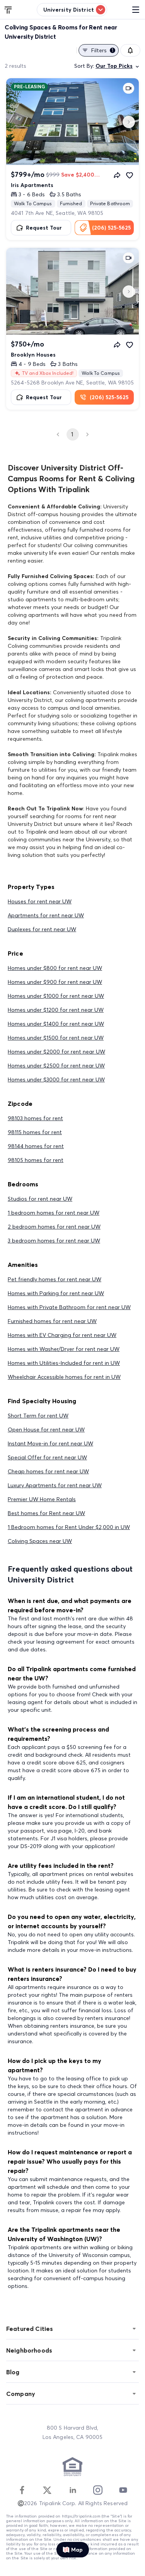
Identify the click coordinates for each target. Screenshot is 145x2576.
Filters (102, 50)
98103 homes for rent (35, 1118)
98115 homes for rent (35, 1132)
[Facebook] (22, 2490)
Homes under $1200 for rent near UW (56, 1010)
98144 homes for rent (36, 1146)
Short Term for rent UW (38, 1416)
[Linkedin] (73, 2490)
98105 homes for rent (36, 1160)
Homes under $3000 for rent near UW (56, 1079)
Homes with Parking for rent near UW (56, 1293)
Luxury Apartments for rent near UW (55, 1485)
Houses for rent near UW (40, 901)
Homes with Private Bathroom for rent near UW (69, 1307)
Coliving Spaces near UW (40, 1541)
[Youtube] (123, 2490)
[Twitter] (47, 2490)
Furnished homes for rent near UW (52, 1321)
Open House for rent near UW (46, 1430)
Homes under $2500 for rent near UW (56, 1066)
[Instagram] (98, 2490)
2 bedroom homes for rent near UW (54, 1227)
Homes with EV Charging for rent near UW (62, 1335)
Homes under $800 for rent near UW (55, 968)
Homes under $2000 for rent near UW (56, 1052)
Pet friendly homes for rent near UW (55, 1279)
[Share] (117, 175)
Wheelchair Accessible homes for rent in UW (64, 1377)
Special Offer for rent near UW (47, 1457)
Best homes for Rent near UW (46, 1513)
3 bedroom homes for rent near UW (54, 1241)
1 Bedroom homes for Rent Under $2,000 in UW (69, 1527)
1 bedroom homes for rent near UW (54, 1213)
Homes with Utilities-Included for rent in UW (64, 1363)
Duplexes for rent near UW (42, 929)
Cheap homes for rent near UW (48, 1471)
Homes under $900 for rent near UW (55, 982)
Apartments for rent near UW (46, 915)
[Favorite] (130, 175)
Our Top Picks (114, 66)
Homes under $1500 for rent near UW (56, 1038)
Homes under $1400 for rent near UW (56, 1024)
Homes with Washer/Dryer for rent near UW (64, 1349)
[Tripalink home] (9, 9)
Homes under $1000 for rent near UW (56, 996)
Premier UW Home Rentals (42, 1499)
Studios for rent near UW (40, 1199)
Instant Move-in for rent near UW (50, 1443)
